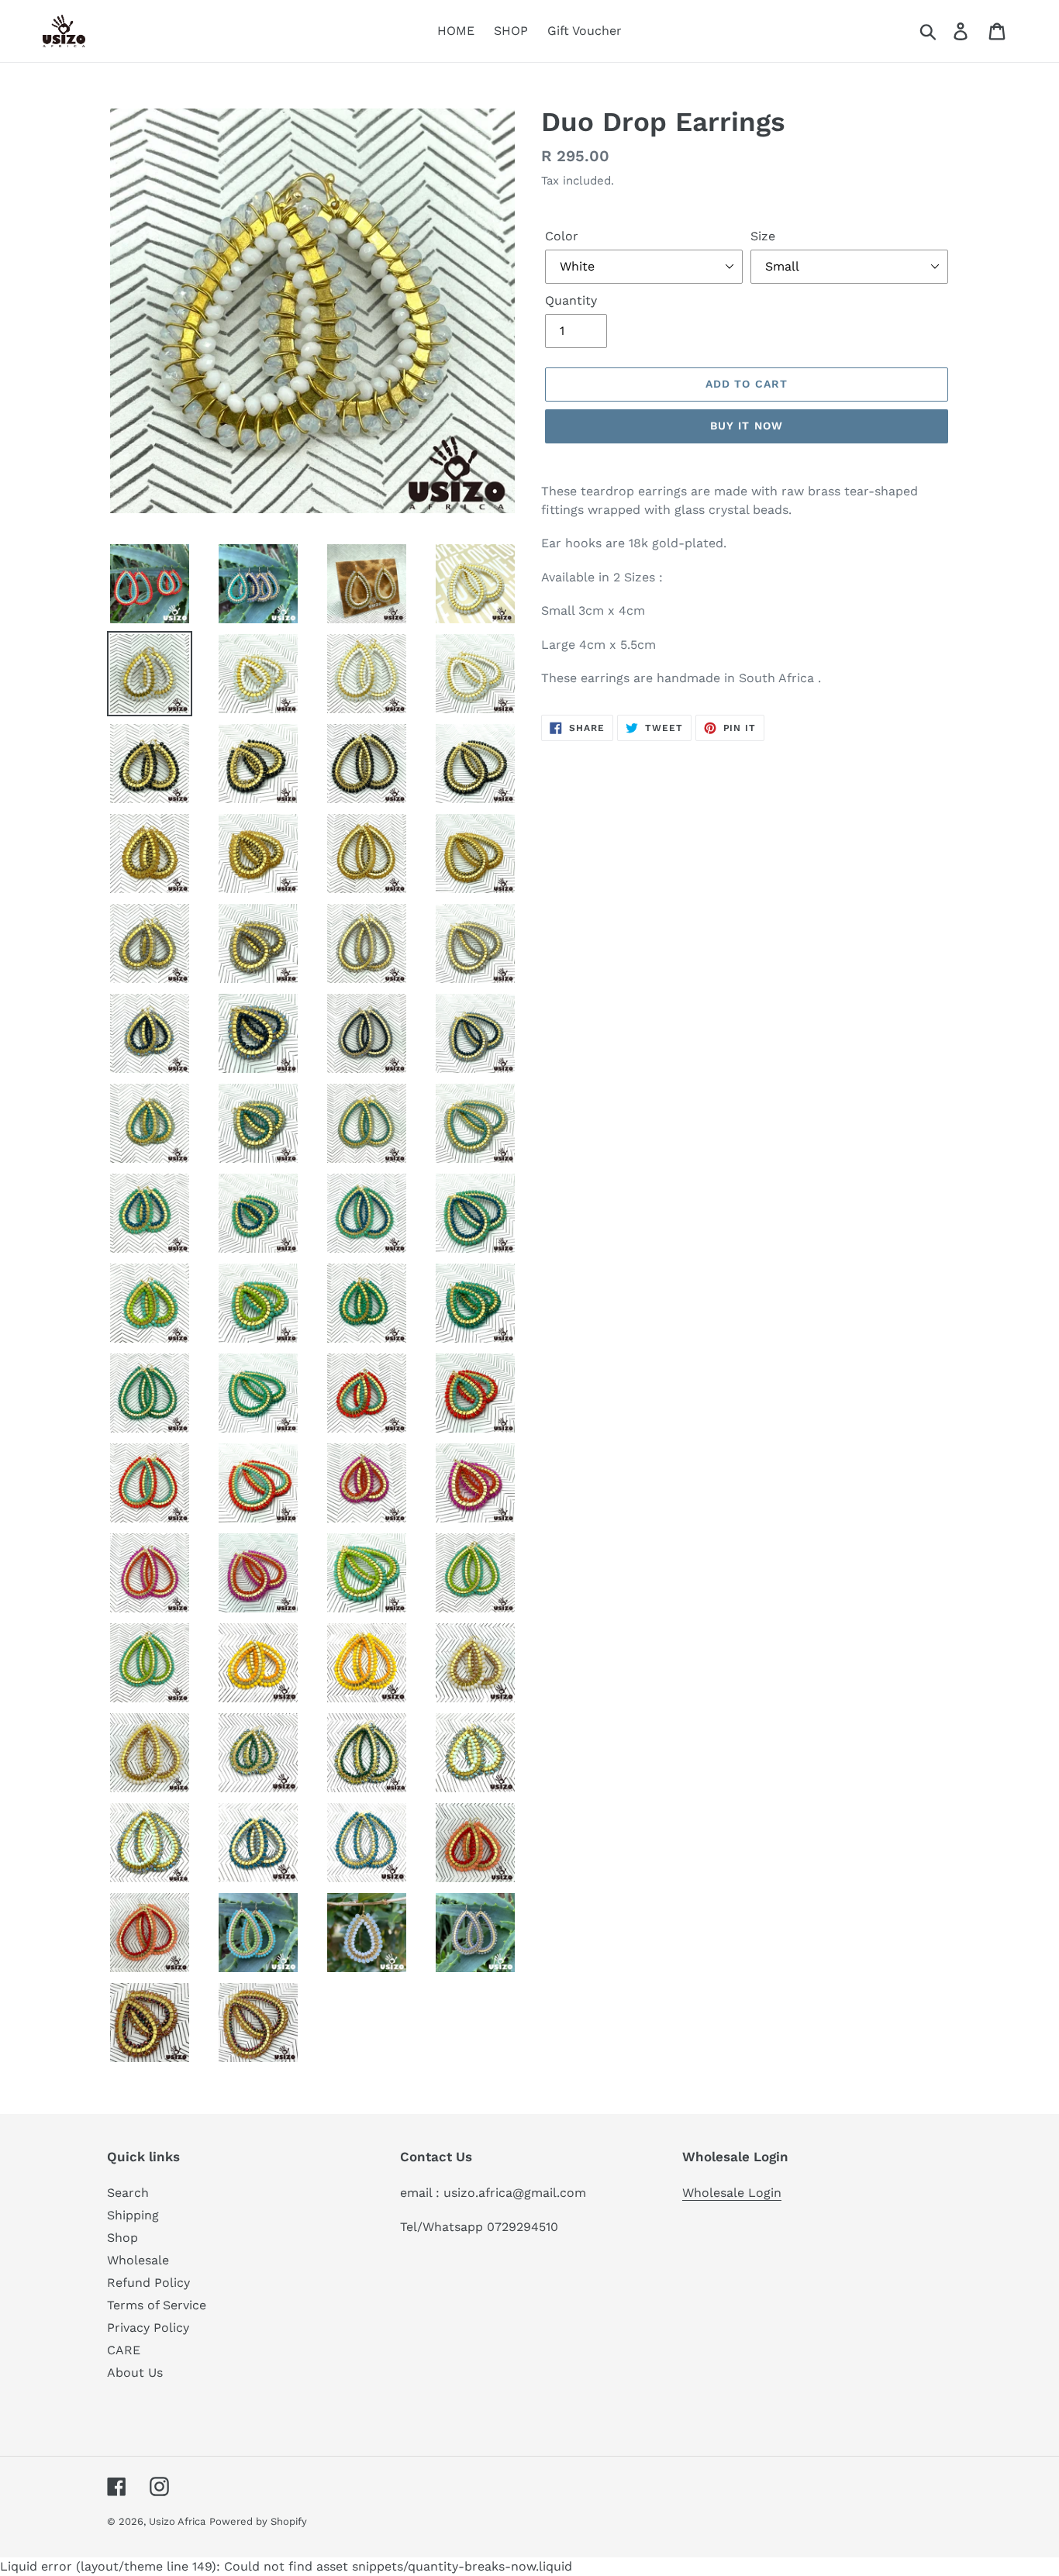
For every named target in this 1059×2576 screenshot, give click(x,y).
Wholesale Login (732, 2193)
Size (763, 236)
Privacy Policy (148, 2328)
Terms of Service (157, 2305)
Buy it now (747, 426)
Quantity (571, 300)
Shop (122, 2238)
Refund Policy (148, 2283)
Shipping (133, 2215)
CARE (124, 2350)
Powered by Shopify (258, 2521)
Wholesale (138, 2260)
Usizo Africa (177, 2521)
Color (562, 236)
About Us (135, 2373)
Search (128, 2193)
